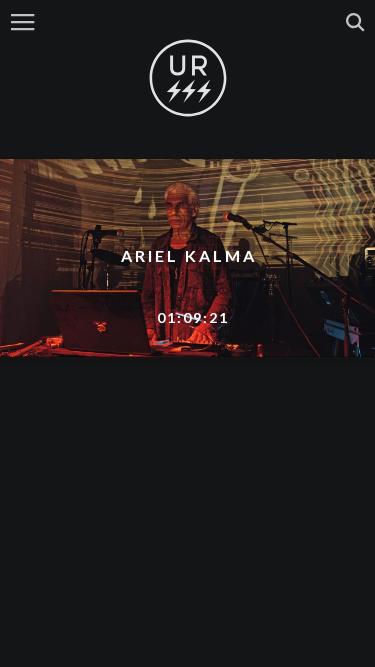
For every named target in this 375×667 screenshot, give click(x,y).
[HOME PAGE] (188, 79)
